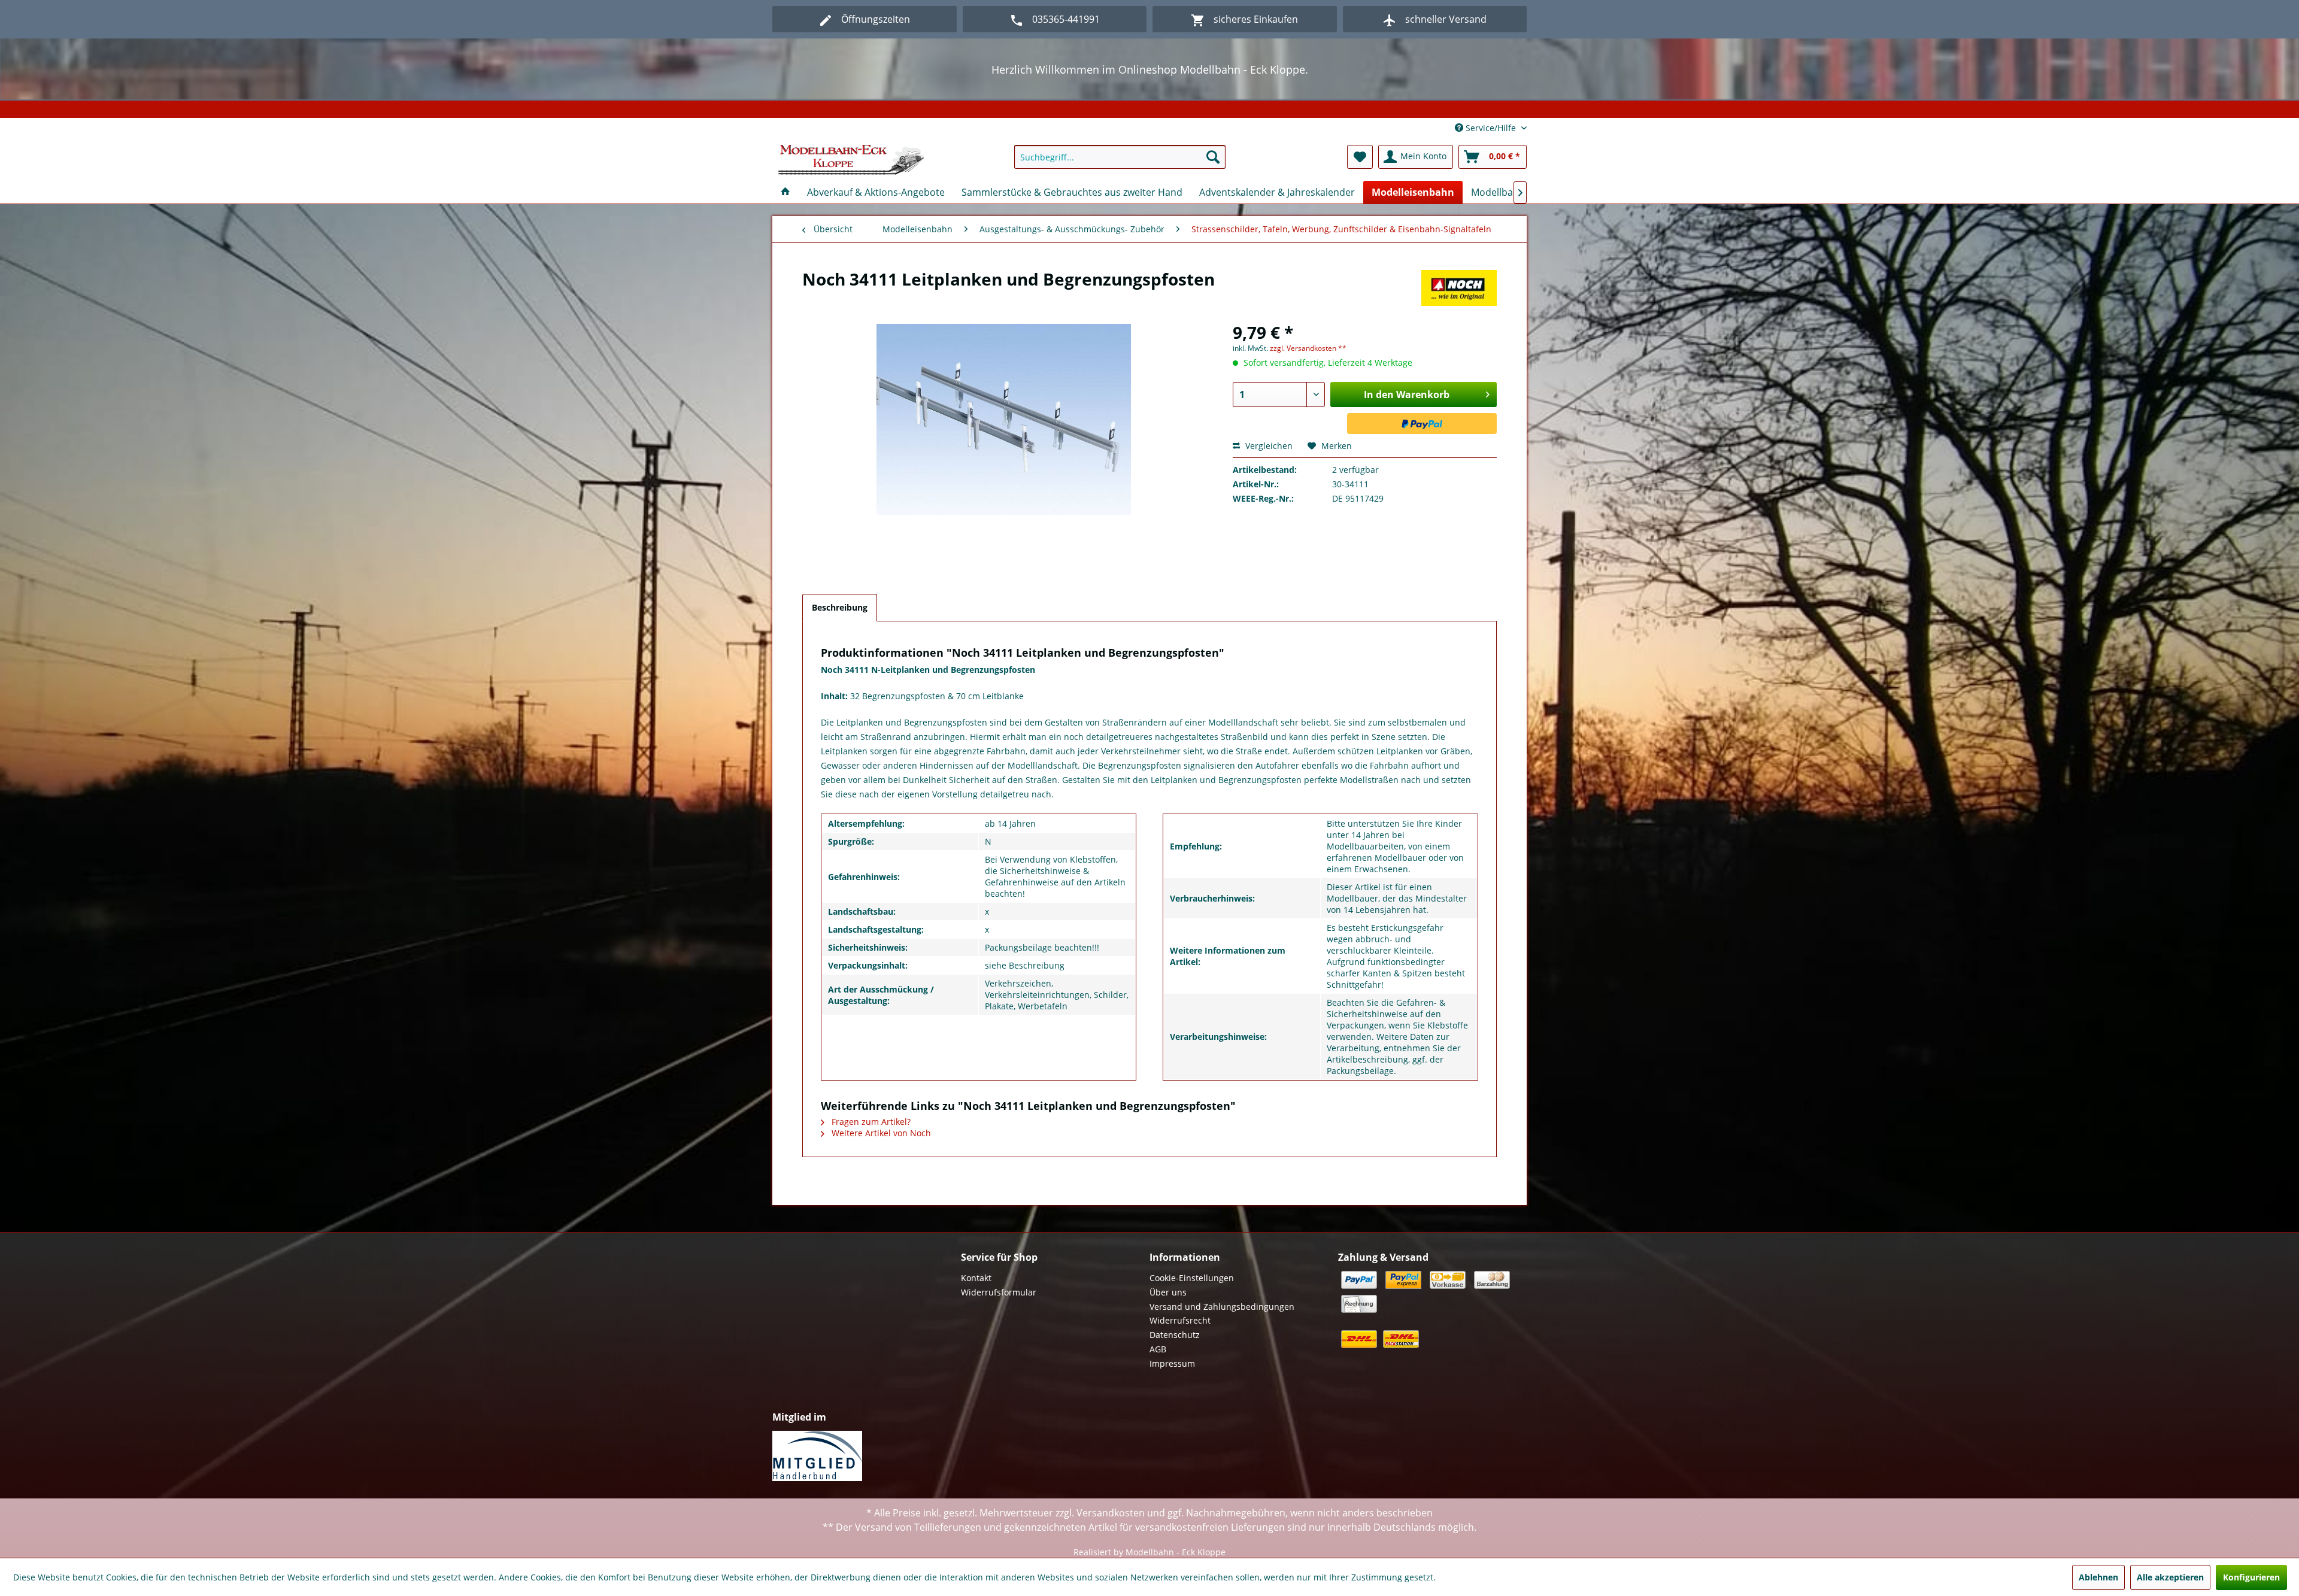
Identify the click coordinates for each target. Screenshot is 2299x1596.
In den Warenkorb (1407, 395)
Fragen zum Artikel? (870, 1122)
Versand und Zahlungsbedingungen (1222, 1307)
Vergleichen (1268, 446)
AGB (1158, 1349)
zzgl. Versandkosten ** (1308, 348)
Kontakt (976, 1278)
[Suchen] (1213, 157)
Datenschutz (1175, 1335)
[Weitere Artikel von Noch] (1459, 291)
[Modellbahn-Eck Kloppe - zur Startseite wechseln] (851, 160)
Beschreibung (840, 607)
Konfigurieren (2251, 1577)
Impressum (1172, 1363)
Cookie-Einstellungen (1192, 1278)
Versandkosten (1111, 1513)
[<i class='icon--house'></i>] (785, 192)
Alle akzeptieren (2170, 1577)
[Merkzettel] (1360, 157)
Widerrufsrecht (1180, 1320)
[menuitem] (1120, 157)
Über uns (1168, 1292)
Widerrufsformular (999, 1292)
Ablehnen (2098, 1577)
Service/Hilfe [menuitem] (1491, 128)
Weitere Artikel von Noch (880, 1133)
